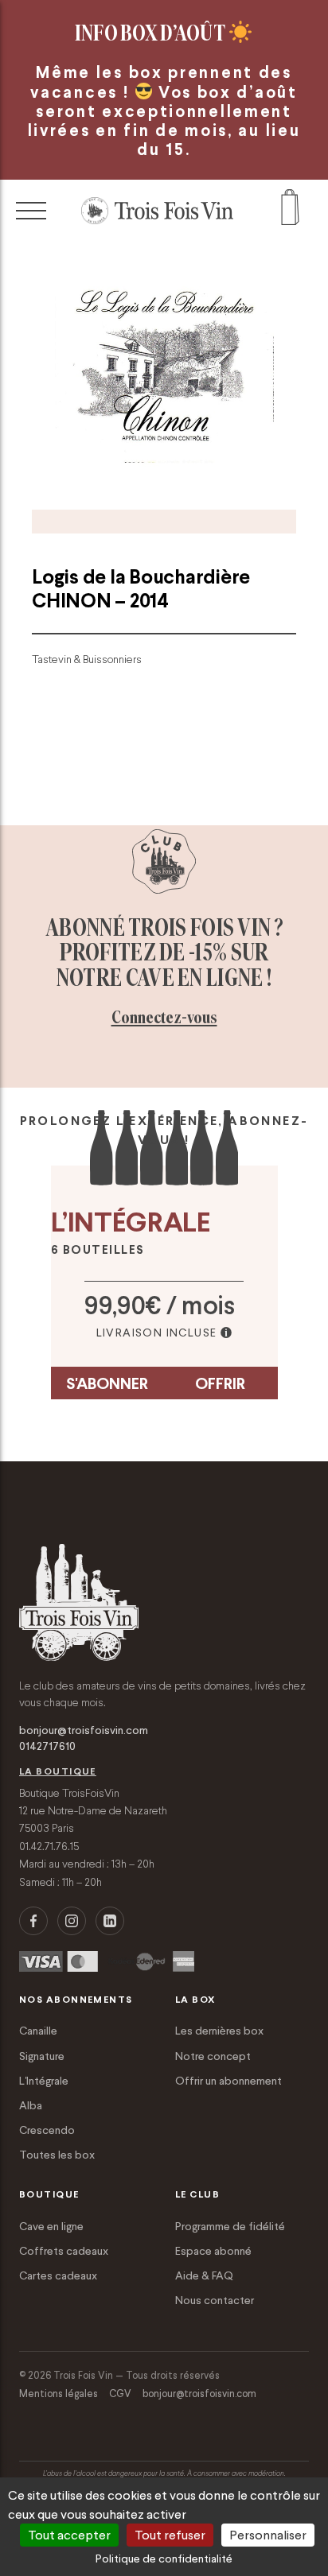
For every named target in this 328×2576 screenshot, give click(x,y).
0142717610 (47, 1746)
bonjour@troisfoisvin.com (84, 1730)
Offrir (220, 1383)
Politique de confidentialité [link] (164, 2559)
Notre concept (213, 2056)
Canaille (38, 2031)
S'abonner (107, 1383)
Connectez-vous (164, 1017)
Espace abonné (213, 2251)
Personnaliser (268, 2535)
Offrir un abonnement (228, 2081)
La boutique (58, 1771)
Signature (42, 2056)
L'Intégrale (44, 2081)
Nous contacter (215, 2300)
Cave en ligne (51, 2226)
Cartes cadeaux (58, 2275)
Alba (31, 2105)
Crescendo (47, 2130)
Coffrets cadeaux (64, 2251)
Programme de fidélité (230, 2226)
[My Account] (290, 211)
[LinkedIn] (110, 1921)
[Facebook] (33, 1921)
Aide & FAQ (204, 2275)
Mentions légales (59, 2394)
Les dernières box (219, 2031)
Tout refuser (170, 2535)
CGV (120, 2394)
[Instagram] (72, 1921)
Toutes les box (57, 2155)
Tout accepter (69, 2535)
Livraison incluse (157, 1333)
